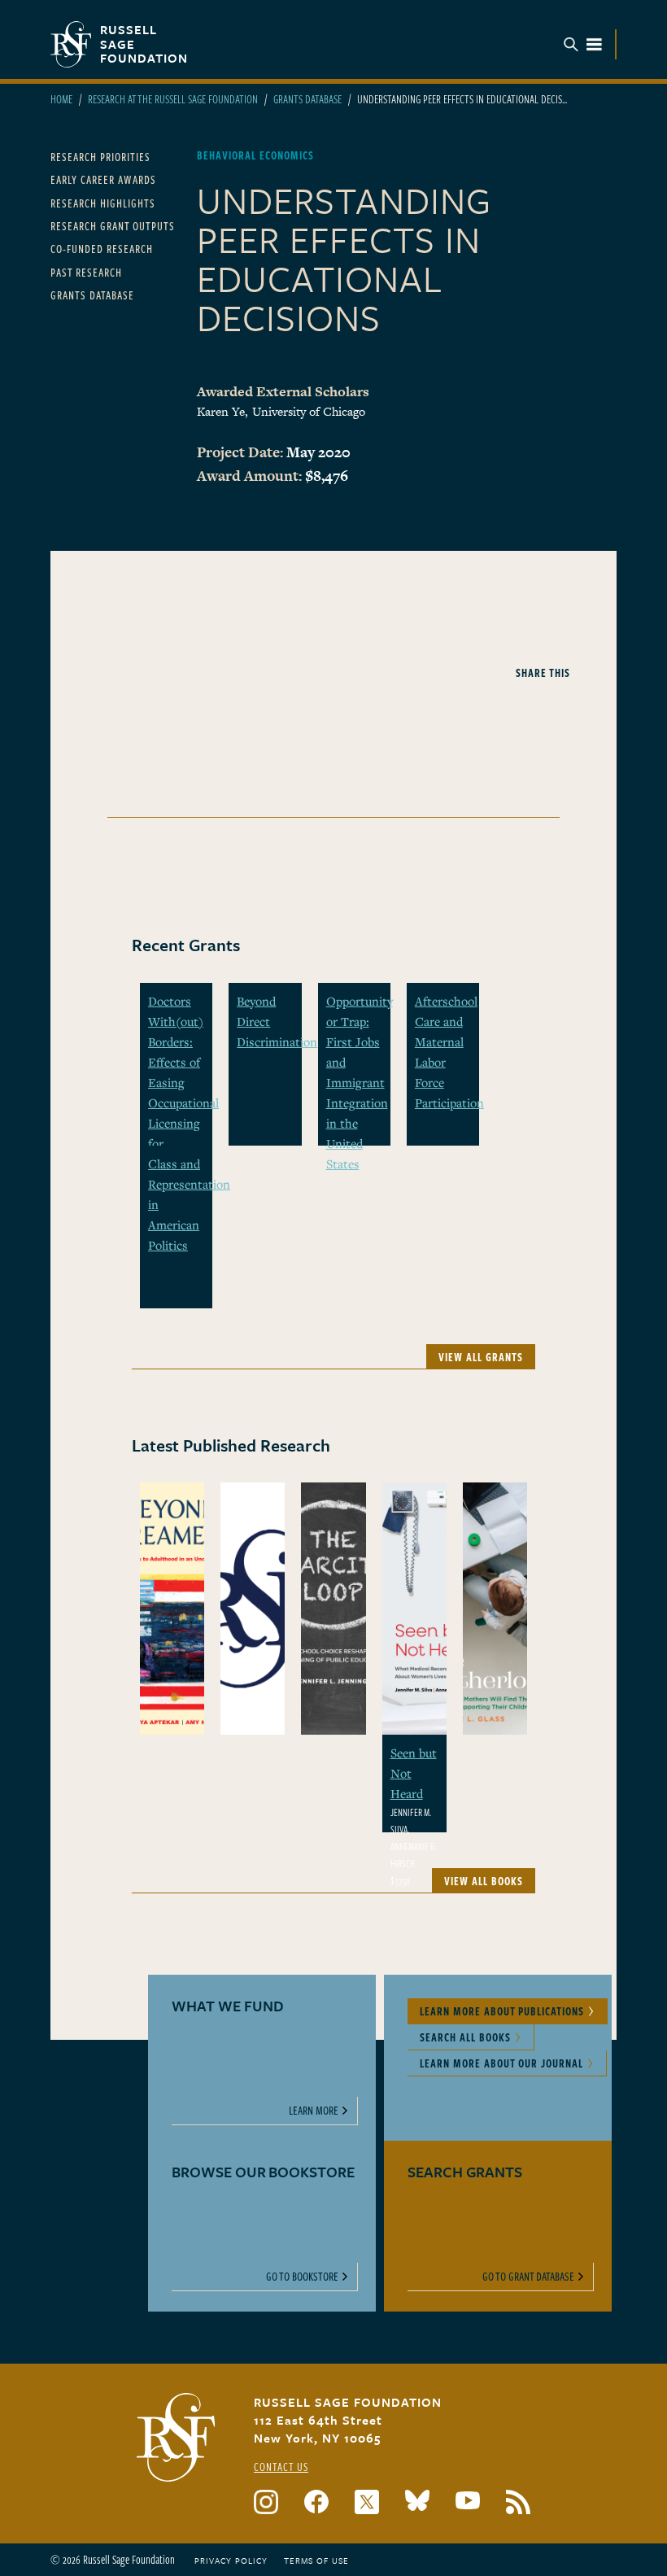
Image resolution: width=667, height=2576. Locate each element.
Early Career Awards (103, 179)
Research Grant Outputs (113, 226)
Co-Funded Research (102, 249)
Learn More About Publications (502, 2011)
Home (61, 99)
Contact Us (281, 2467)
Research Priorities (100, 157)
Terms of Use (316, 2561)
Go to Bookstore (302, 2276)
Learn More (314, 2110)
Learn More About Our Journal (501, 2063)
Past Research (86, 272)
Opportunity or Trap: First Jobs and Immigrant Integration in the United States (360, 1082)
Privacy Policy (231, 2561)
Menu (583, 44)
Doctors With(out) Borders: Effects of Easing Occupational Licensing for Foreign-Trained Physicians (183, 1102)
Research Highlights (103, 203)
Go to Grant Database (528, 2276)
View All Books (484, 1881)
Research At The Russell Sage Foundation (173, 99)
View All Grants (481, 1357)
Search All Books (465, 2037)
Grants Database (307, 99)
